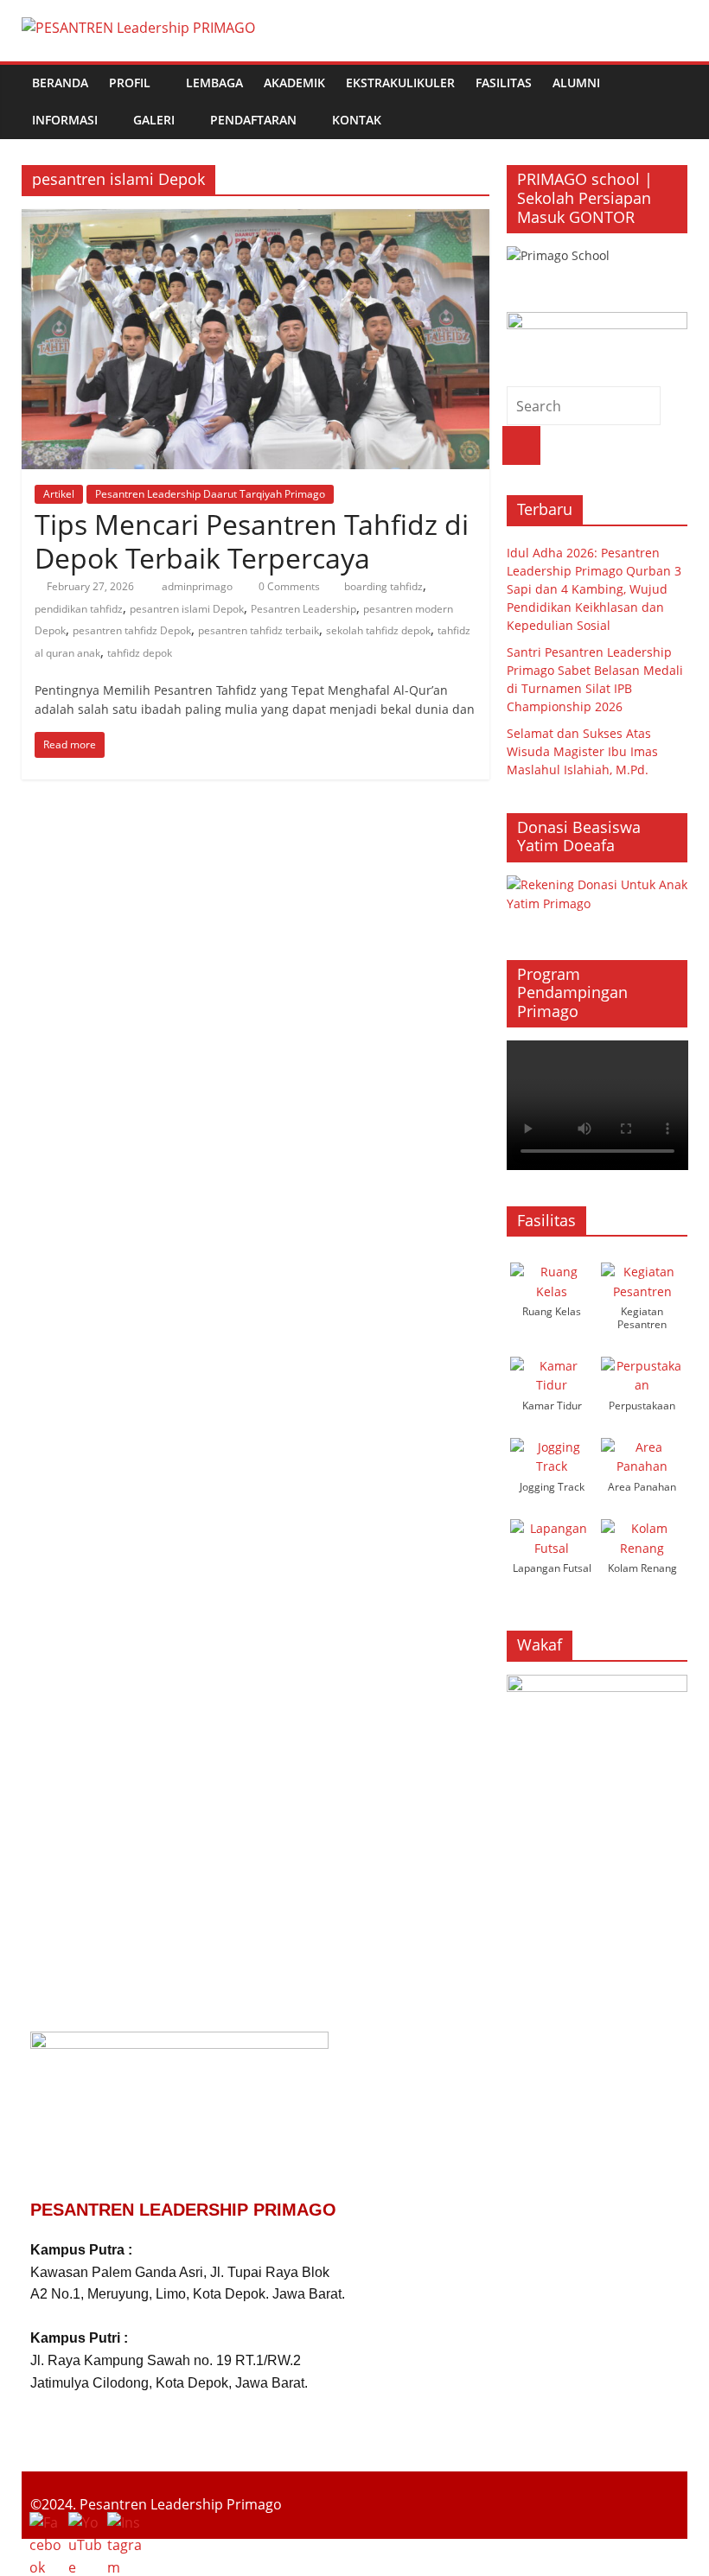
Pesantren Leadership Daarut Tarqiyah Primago (210, 494)
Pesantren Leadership (303, 609)
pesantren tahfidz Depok (132, 630)
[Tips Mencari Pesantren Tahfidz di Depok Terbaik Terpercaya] (255, 219)
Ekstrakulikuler (400, 83)
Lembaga (214, 83)
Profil (130, 83)
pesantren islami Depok (187, 609)
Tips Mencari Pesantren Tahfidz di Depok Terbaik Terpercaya (252, 541)
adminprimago (198, 586)
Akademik (294, 83)
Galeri (154, 120)
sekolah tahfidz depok (378, 630)
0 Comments (288, 586)
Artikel (59, 494)
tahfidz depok (140, 653)
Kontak (357, 120)
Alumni (576, 83)
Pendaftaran (253, 120)
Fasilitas (504, 83)
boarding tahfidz (383, 586)
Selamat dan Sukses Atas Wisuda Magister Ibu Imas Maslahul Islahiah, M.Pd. (582, 751)
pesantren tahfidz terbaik (259, 630)
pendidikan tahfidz (79, 609)
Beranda (60, 83)
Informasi (65, 120)
